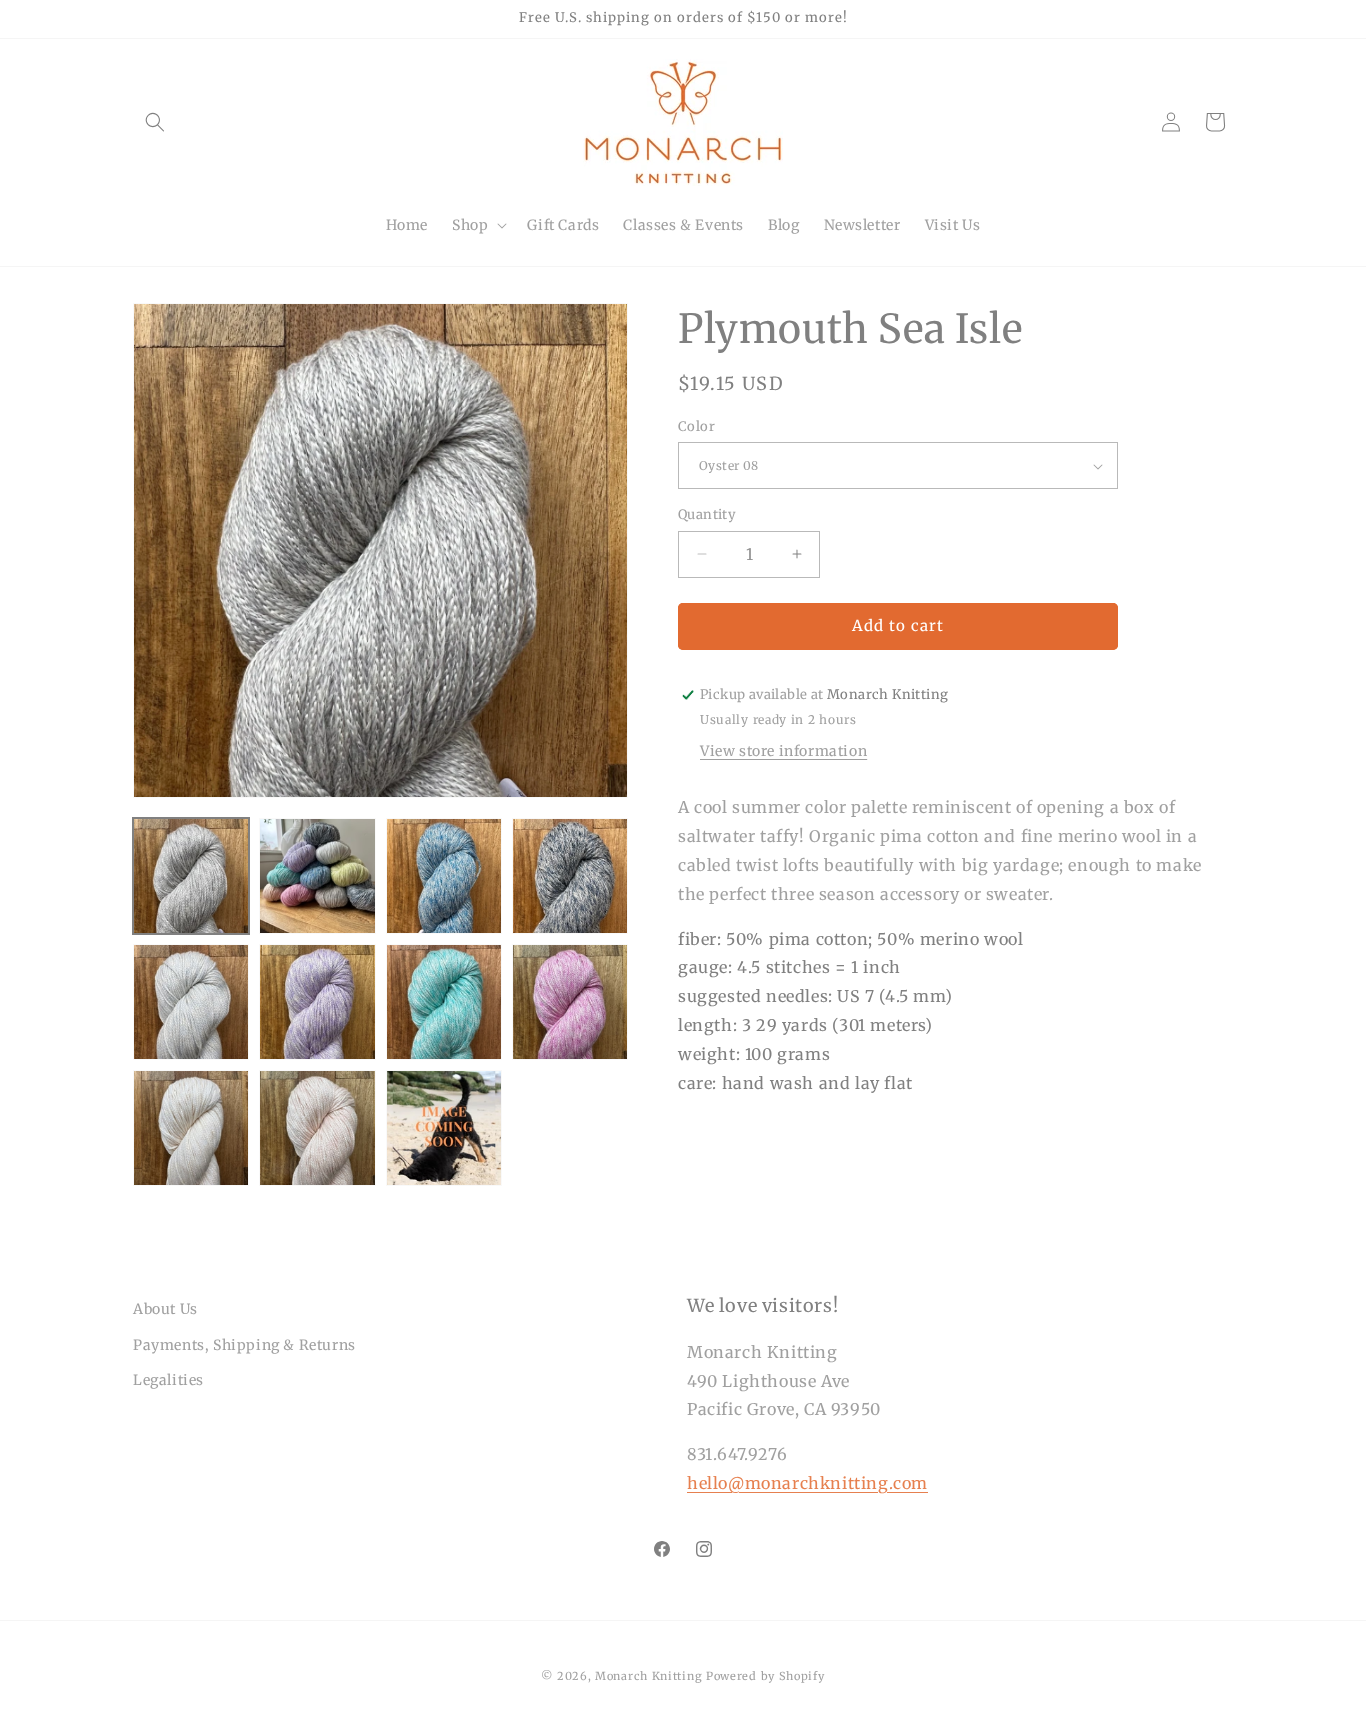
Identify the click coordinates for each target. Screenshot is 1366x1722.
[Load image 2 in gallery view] (317, 876)
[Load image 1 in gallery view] (191, 876)
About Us (165, 1309)
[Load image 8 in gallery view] (570, 1002)
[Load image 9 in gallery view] (191, 1128)
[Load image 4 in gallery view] (570, 876)
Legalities (168, 1380)
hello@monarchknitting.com (807, 1483)
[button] (155, 122)
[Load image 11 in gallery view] (444, 1128)
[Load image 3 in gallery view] (444, 876)
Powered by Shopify (765, 1676)
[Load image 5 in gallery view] (191, 1002)
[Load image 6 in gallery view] (317, 1002)
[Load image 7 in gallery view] (444, 1002)
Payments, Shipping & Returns (244, 1345)
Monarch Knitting (648, 1676)
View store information (783, 752)
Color (696, 426)
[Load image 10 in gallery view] (317, 1128)
